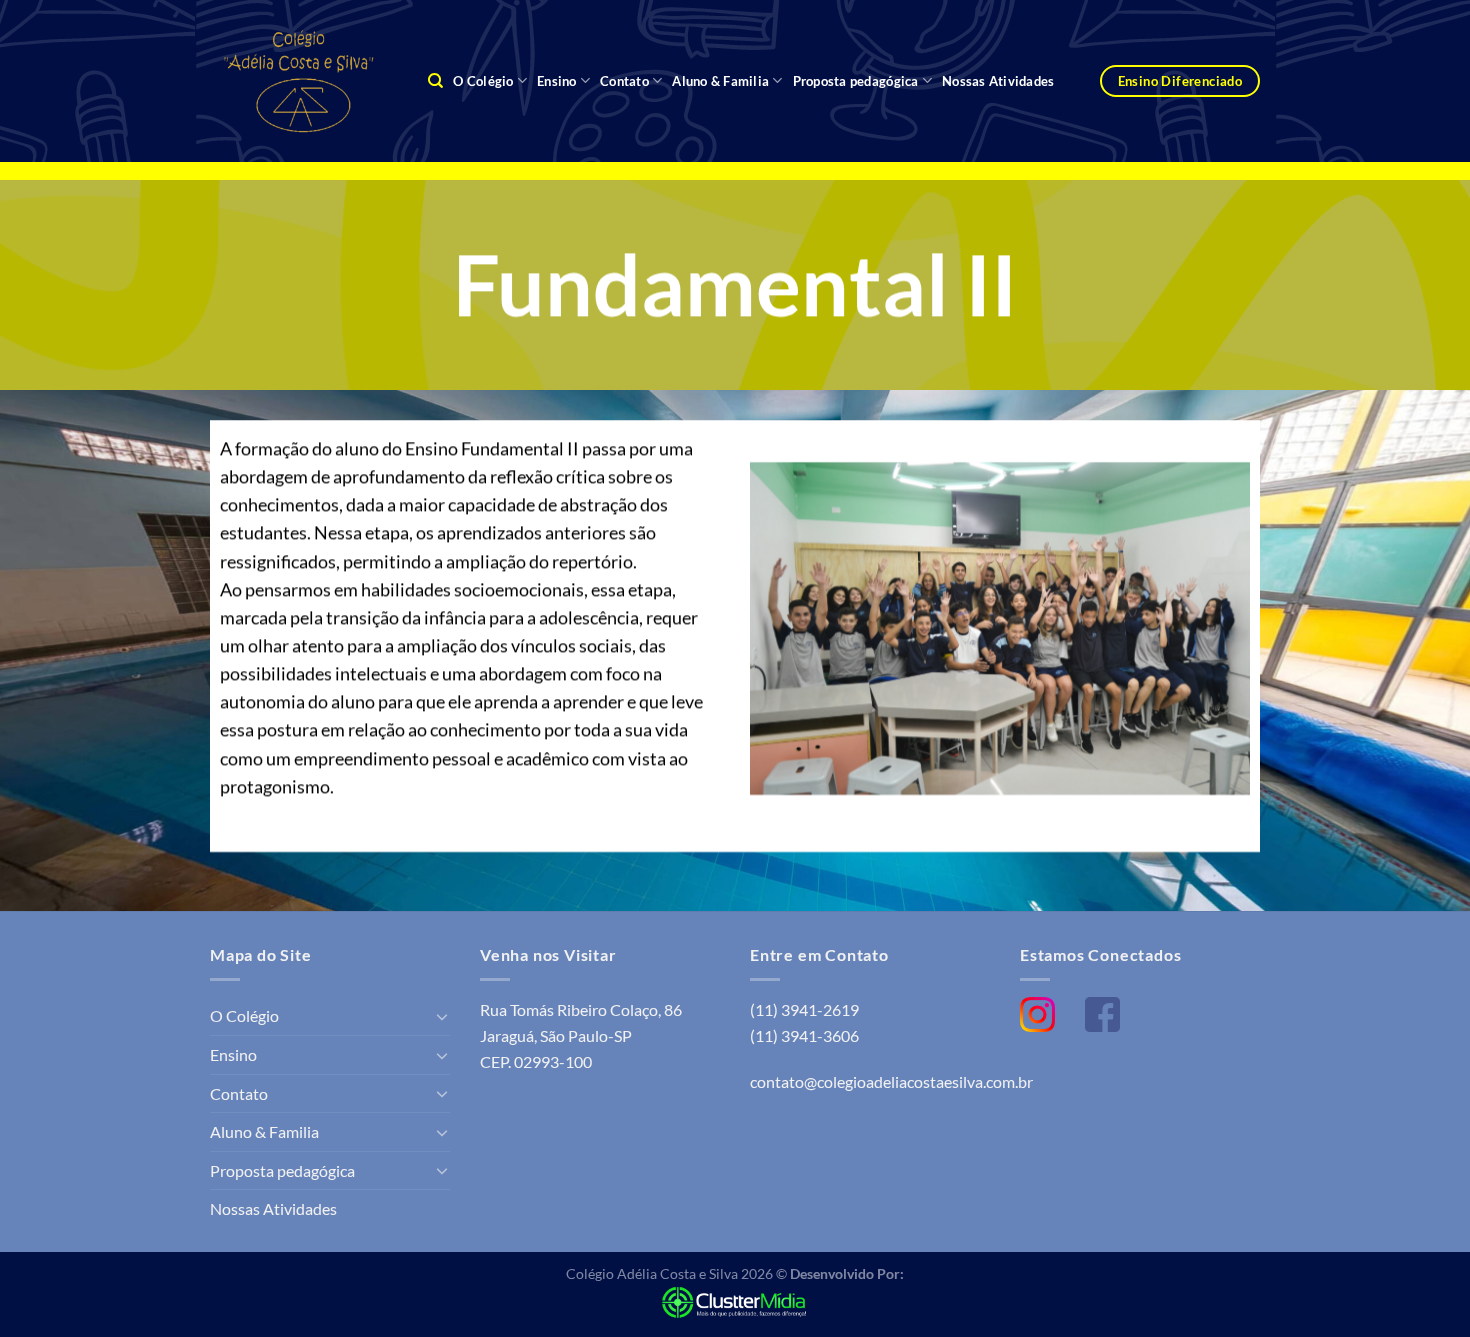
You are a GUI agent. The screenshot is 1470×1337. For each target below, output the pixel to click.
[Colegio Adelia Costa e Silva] (304, 80)
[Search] (435, 81)
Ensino (557, 81)
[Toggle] (442, 1016)
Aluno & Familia (720, 81)
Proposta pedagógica (856, 81)
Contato (624, 81)
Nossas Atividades (998, 81)
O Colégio (483, 81)
